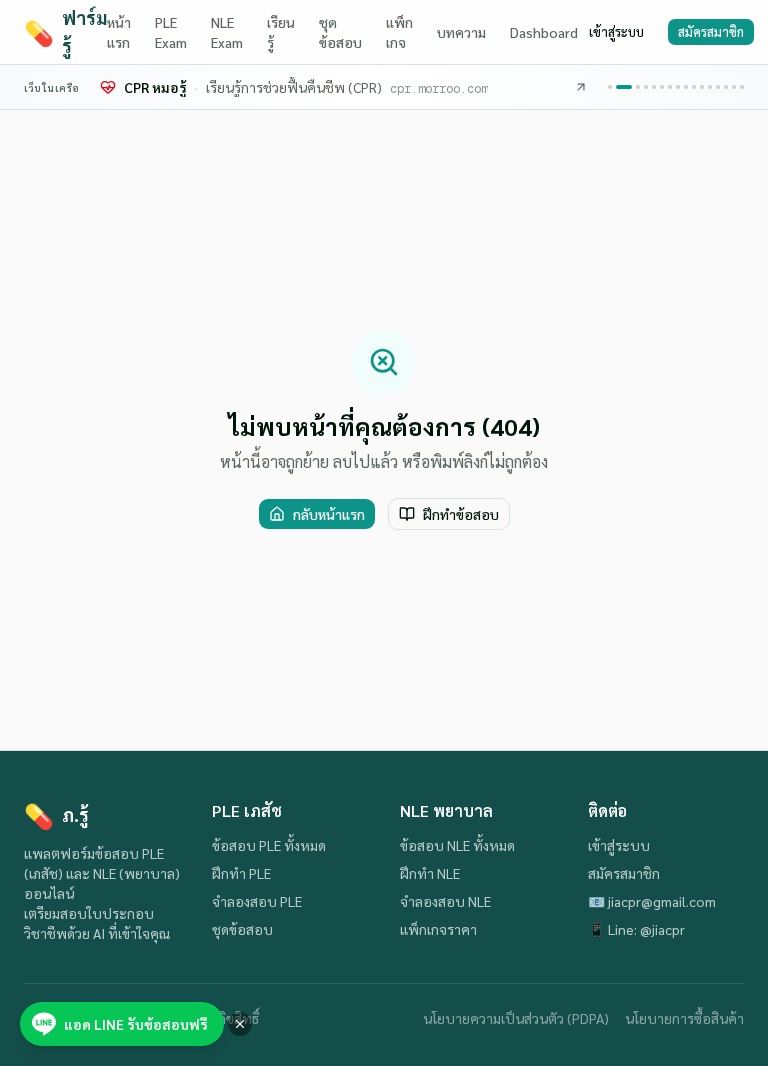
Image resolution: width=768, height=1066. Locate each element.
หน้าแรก (119, 32)
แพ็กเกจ (399, 32)
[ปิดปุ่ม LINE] (240, 1024)
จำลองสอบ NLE (445, 901)
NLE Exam (227, 32)
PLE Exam (171, 32)
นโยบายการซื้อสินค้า (684, 1018)
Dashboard (544, 32)
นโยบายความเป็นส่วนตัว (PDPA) (516, 1018)
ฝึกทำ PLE (241, 873)
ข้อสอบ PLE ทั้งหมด (269, 845)
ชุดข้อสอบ (340, 32)
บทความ (461, 32)
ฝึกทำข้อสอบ (461, 514)
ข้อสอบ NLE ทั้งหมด (457, 845)
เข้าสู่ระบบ (616, 31)
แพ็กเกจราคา (438, 929)
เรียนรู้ (281, 32)
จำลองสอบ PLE (257, 901)
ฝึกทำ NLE (430, 873)
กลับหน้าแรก (329, 514)
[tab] (610, 87)
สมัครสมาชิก (711, 31)
